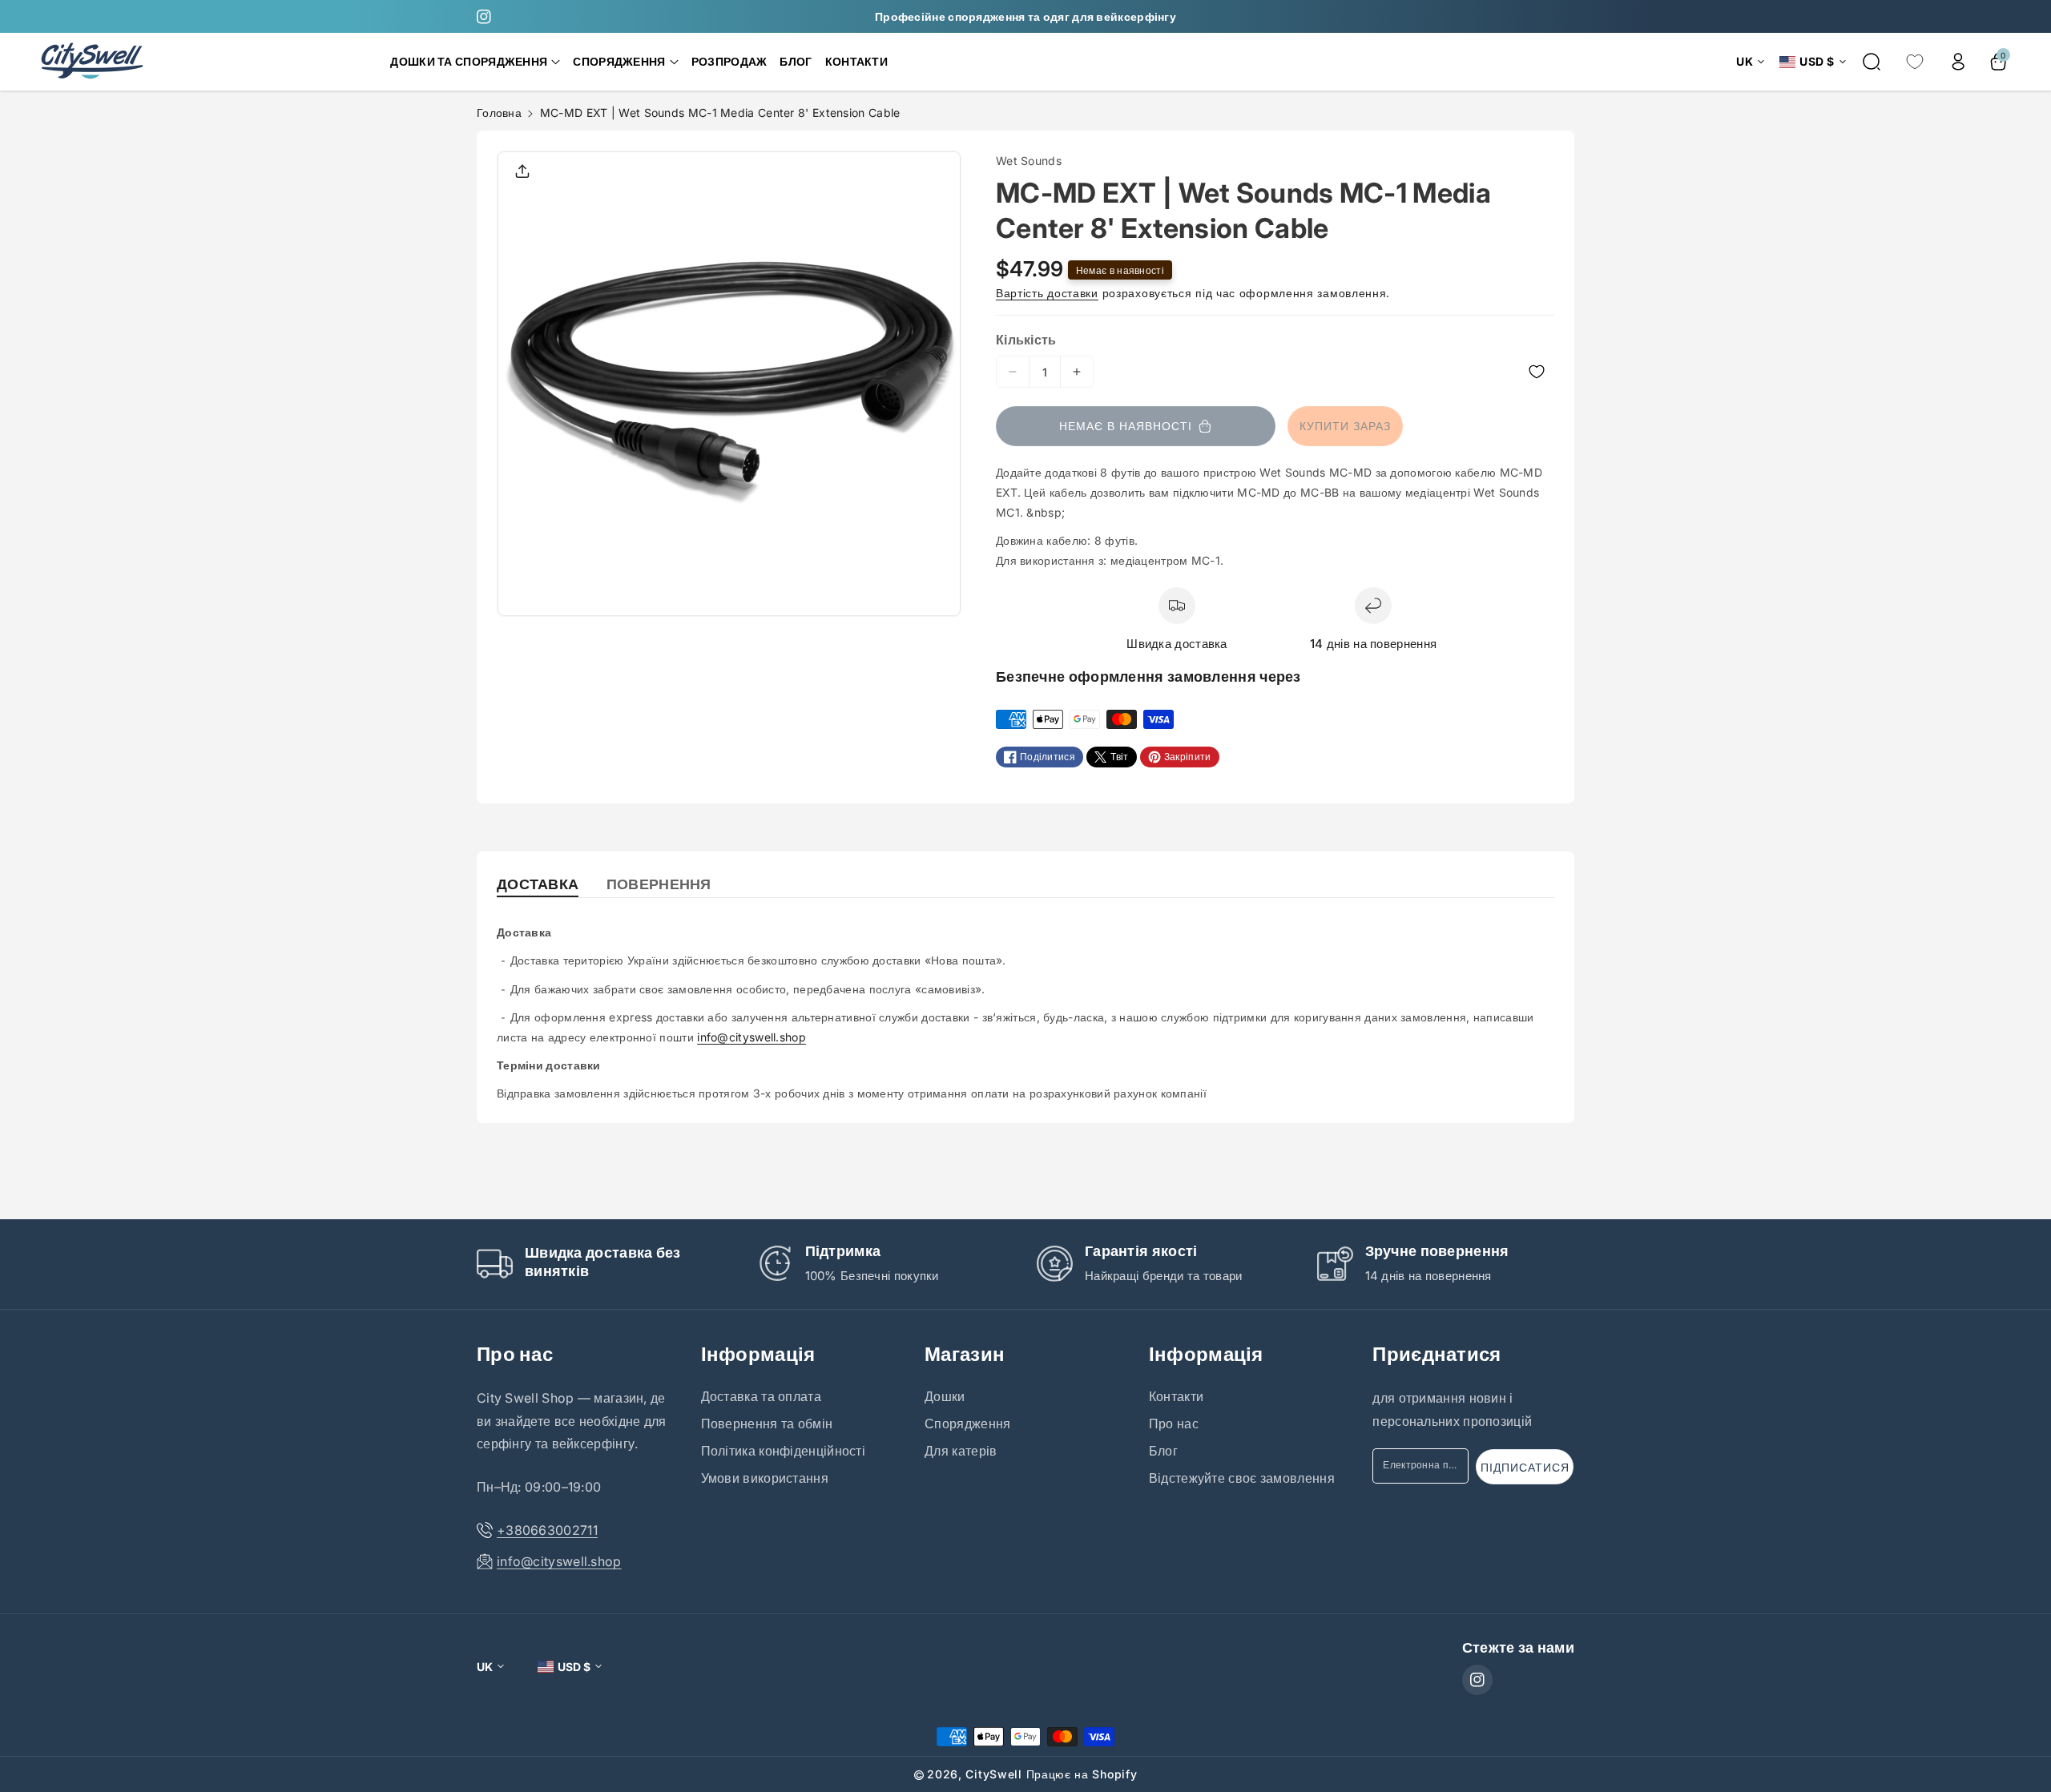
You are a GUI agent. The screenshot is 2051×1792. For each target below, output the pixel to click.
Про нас (515, 1354)
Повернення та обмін (767, 1424)
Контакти (1176, 1396)
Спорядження (967, 1424)
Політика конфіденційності (784, 1451)
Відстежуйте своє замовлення (1242, 1478)
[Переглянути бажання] (1915, 62)
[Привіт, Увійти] (1958, 62)
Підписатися (1525, 1467)
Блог (1163, 1451)
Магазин (965, 1354)
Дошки (945, 1396)
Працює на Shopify (1082, 1774)
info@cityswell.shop (751, 1037)
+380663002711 (547, 1530)
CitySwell (993, 1774)
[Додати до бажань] (1330, 372)
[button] (475, 62)
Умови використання (765, 1478)
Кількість (1026, 340)
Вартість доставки (1047, 293)
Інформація (758, 1354)
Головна (499, 113)
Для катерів (961, 1451)
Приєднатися (1437, 1354)
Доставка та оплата (761, 1396)
